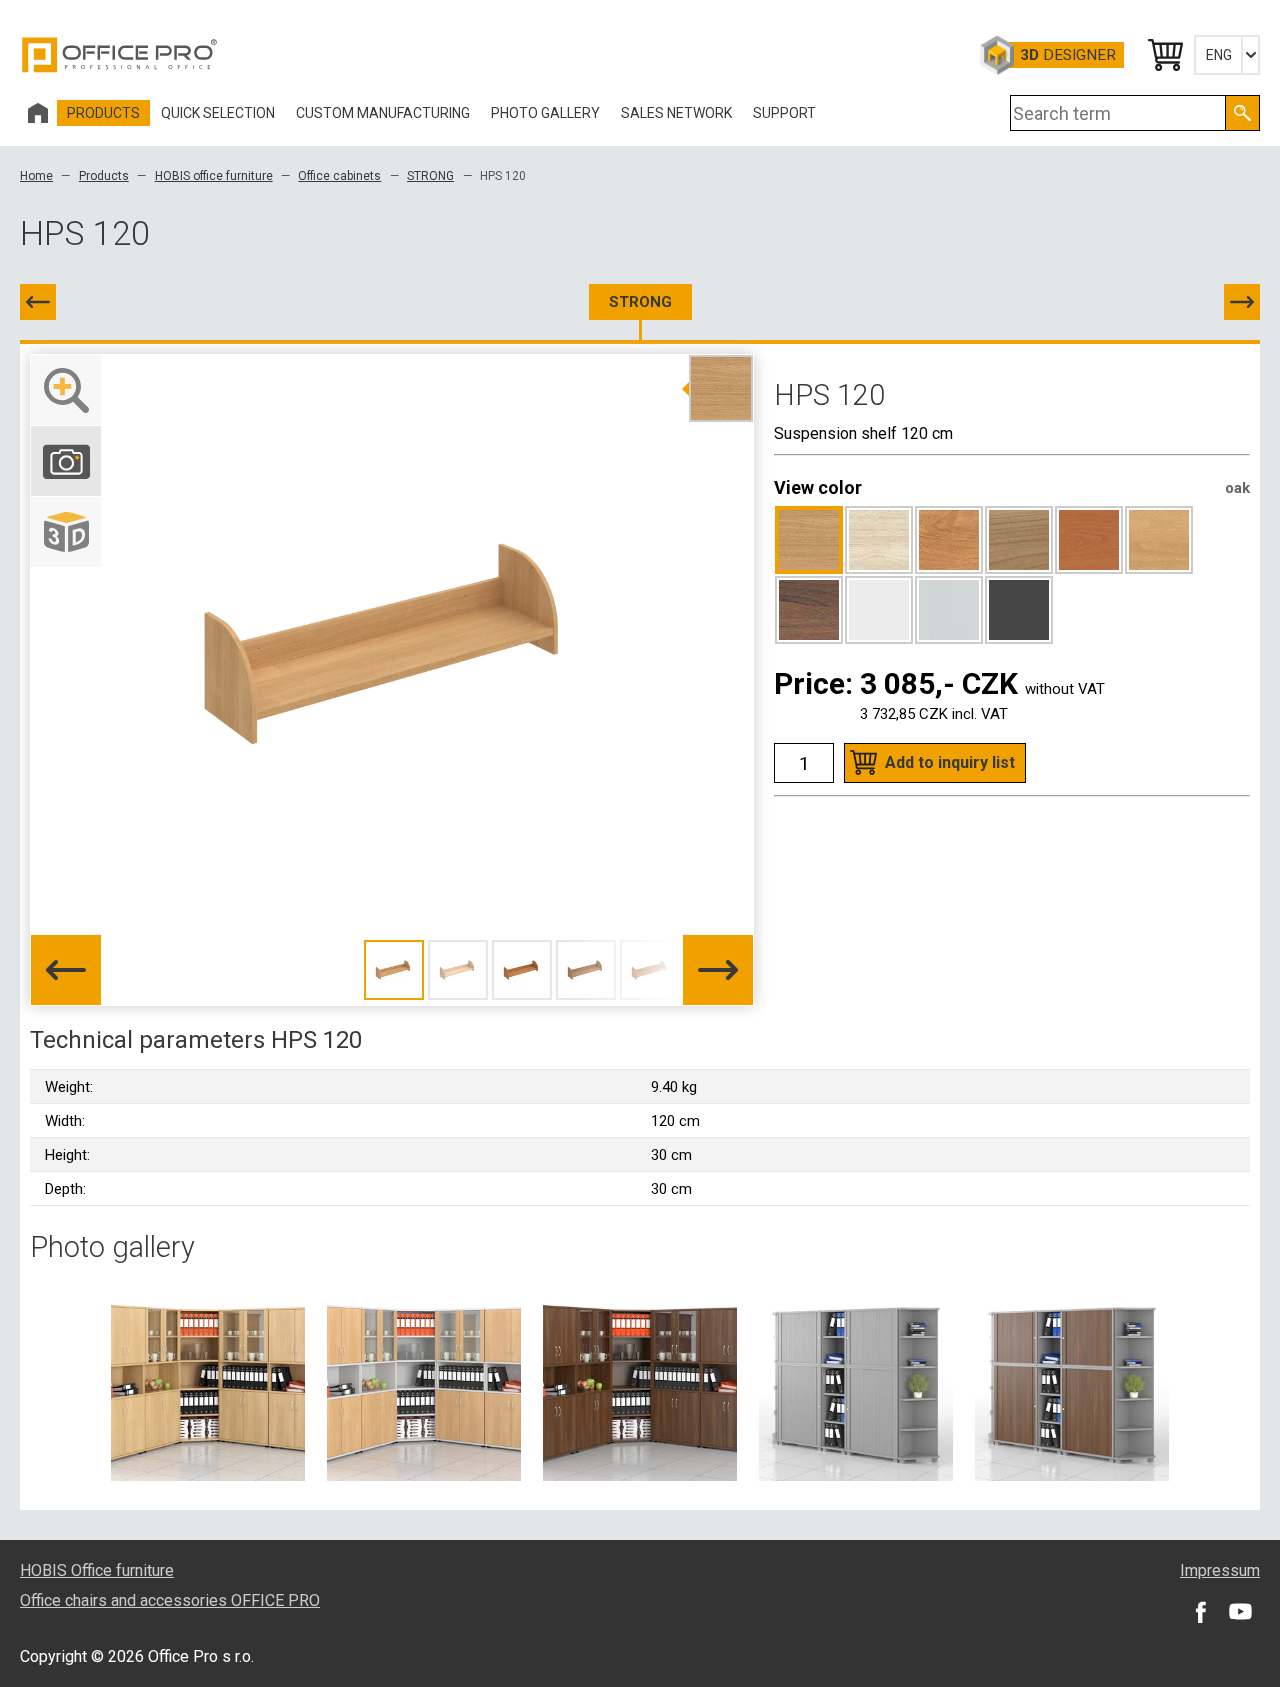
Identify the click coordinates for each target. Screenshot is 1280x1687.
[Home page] (38, 113)
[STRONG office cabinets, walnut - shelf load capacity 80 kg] (640, 1383)
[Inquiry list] (1164, 55)
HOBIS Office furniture (97, 1570)
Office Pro (120, 55)
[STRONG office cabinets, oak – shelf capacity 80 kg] (208, 1383)
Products (104, 176)
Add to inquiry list (950, 762)
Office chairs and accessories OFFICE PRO (170, 1600)
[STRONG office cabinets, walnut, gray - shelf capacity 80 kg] (1072, 1383)
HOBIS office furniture (214, 176)
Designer (1068, 55)
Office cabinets (339, 176)
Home (36, 176)
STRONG (430, 176)
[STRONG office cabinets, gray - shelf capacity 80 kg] (856, 1383)
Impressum (1220, 1570)
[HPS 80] (38, 302)
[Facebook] (1200, 1611)
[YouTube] (1240, 1611)
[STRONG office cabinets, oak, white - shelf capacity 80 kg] (424, 1383)
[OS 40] (1242, 302)
